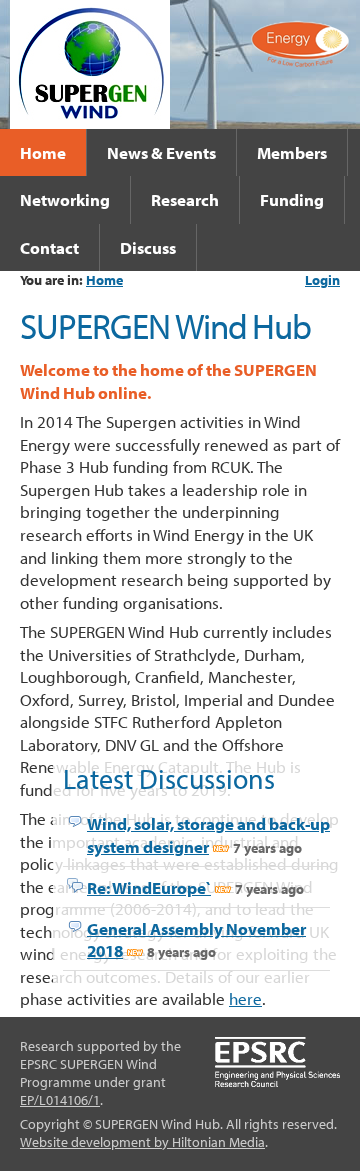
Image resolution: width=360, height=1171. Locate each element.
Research (185, 199)
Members (292, 152)
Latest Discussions (169, 778)
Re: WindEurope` (149, 887)
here (245, 998)
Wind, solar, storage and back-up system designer (208, 834)
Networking (65, 199)
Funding (292, 199)
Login (322, 280)
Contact (49, 247)
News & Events (161, 152)
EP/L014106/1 (60, 1100)
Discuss (148, 247)
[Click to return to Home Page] (90, 62)
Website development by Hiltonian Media (142, 1142)
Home (43, 152)
